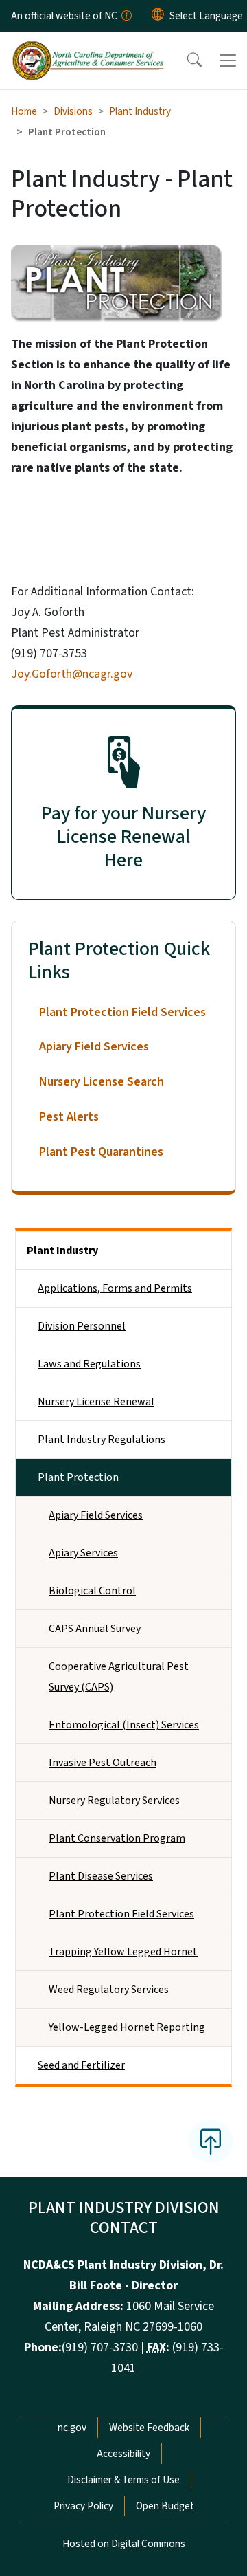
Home (24, 111)
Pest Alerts (69, 1117)
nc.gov (72, 2428)
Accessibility (123, 2454)
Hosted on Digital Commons (124, 2544)
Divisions (73, 111)
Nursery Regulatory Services (114, 1801)
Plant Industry (140, 111)
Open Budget (165, 2506)
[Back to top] (211, 2142)
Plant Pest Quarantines (101, 1152)
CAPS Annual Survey (95, 1629)
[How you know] (126, 16)
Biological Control (92, 1591)
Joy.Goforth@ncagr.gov (72, 674)
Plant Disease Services (101, 1876)
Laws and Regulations (89, 1364)
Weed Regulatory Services (109, 1990)
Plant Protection (78, 1477)
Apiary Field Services (94, 1047)
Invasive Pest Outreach (103, 1763)
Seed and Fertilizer (81, 2065)
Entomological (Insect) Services (124, 1725)
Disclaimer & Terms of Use (123, 2480)
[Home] (88, 47)
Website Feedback (149, 2428)
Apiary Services (83, 1553)
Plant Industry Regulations (102, 1440)
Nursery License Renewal (96, 1402)
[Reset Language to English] (158, 16)
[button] (185, 60)
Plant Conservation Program (117, 1838)
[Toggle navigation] (228, 60)
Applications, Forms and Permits (115, 1288)
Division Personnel (82, 1326)
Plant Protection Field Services (122, 1012)
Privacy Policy (83, 2506)
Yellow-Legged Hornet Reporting (127, 2027)
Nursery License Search (102, 1082)
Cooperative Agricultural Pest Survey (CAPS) (119, 1677)
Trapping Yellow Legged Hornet (123, 1952)
